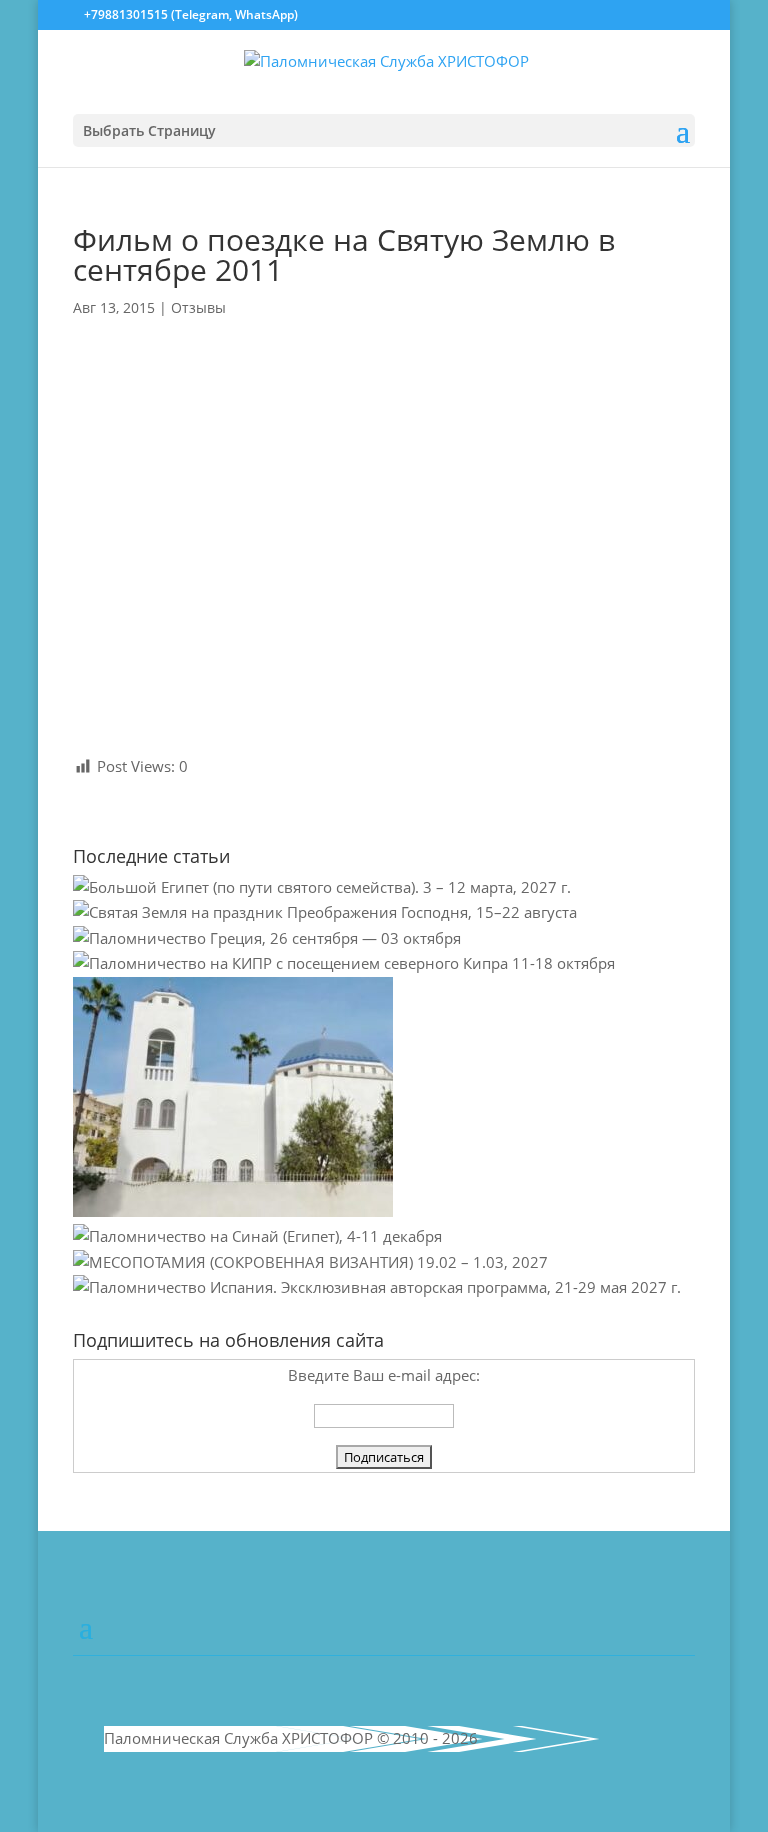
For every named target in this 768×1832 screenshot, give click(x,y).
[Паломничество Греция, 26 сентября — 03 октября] (267, 938)
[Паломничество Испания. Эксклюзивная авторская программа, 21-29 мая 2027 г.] (377, 1287)
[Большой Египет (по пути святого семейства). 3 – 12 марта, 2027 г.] (322, 887)
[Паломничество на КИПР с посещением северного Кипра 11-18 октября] (344, 963)
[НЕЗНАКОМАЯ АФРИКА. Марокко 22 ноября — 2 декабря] (233, 1211)
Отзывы (198, 307)
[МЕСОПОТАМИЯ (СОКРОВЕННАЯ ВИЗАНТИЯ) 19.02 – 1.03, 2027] (310, 1262)
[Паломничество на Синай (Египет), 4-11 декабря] (257, 1236)
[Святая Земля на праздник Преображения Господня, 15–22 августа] (325, 912)
